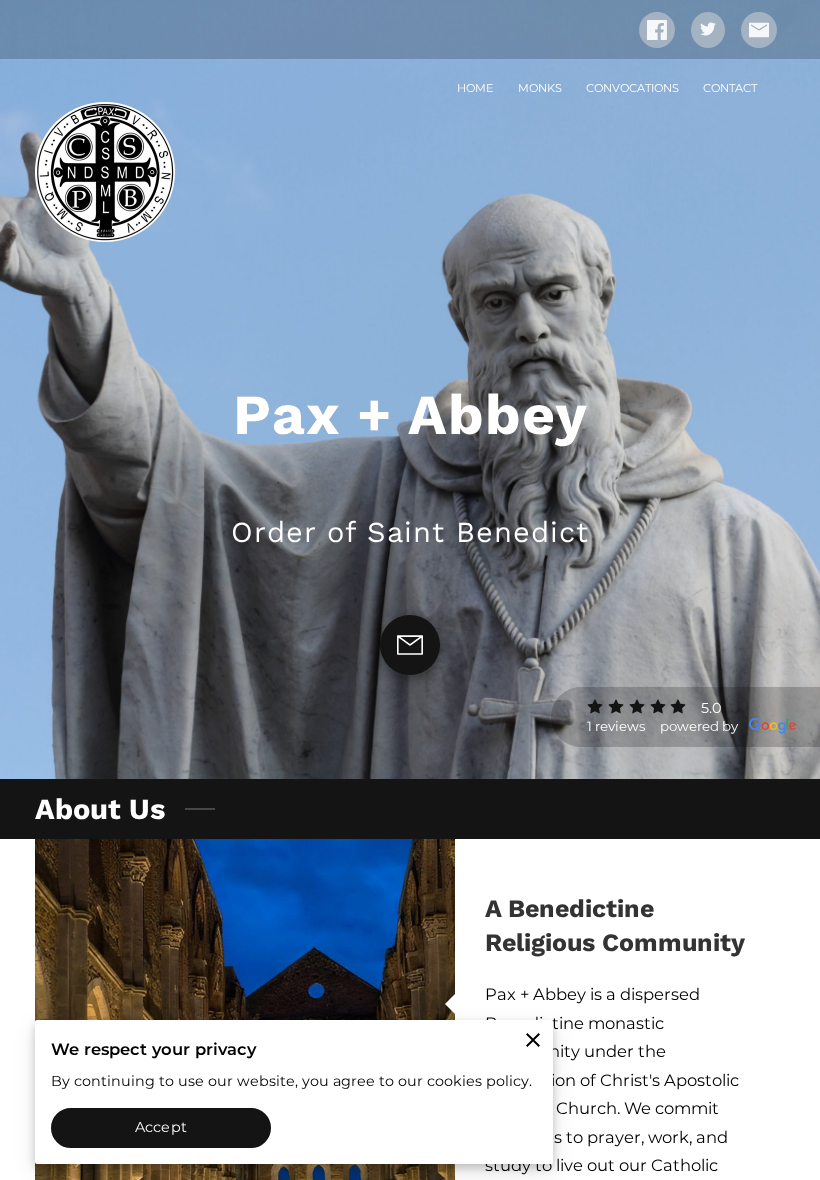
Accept (161, 1127)
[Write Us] (410, 645)
